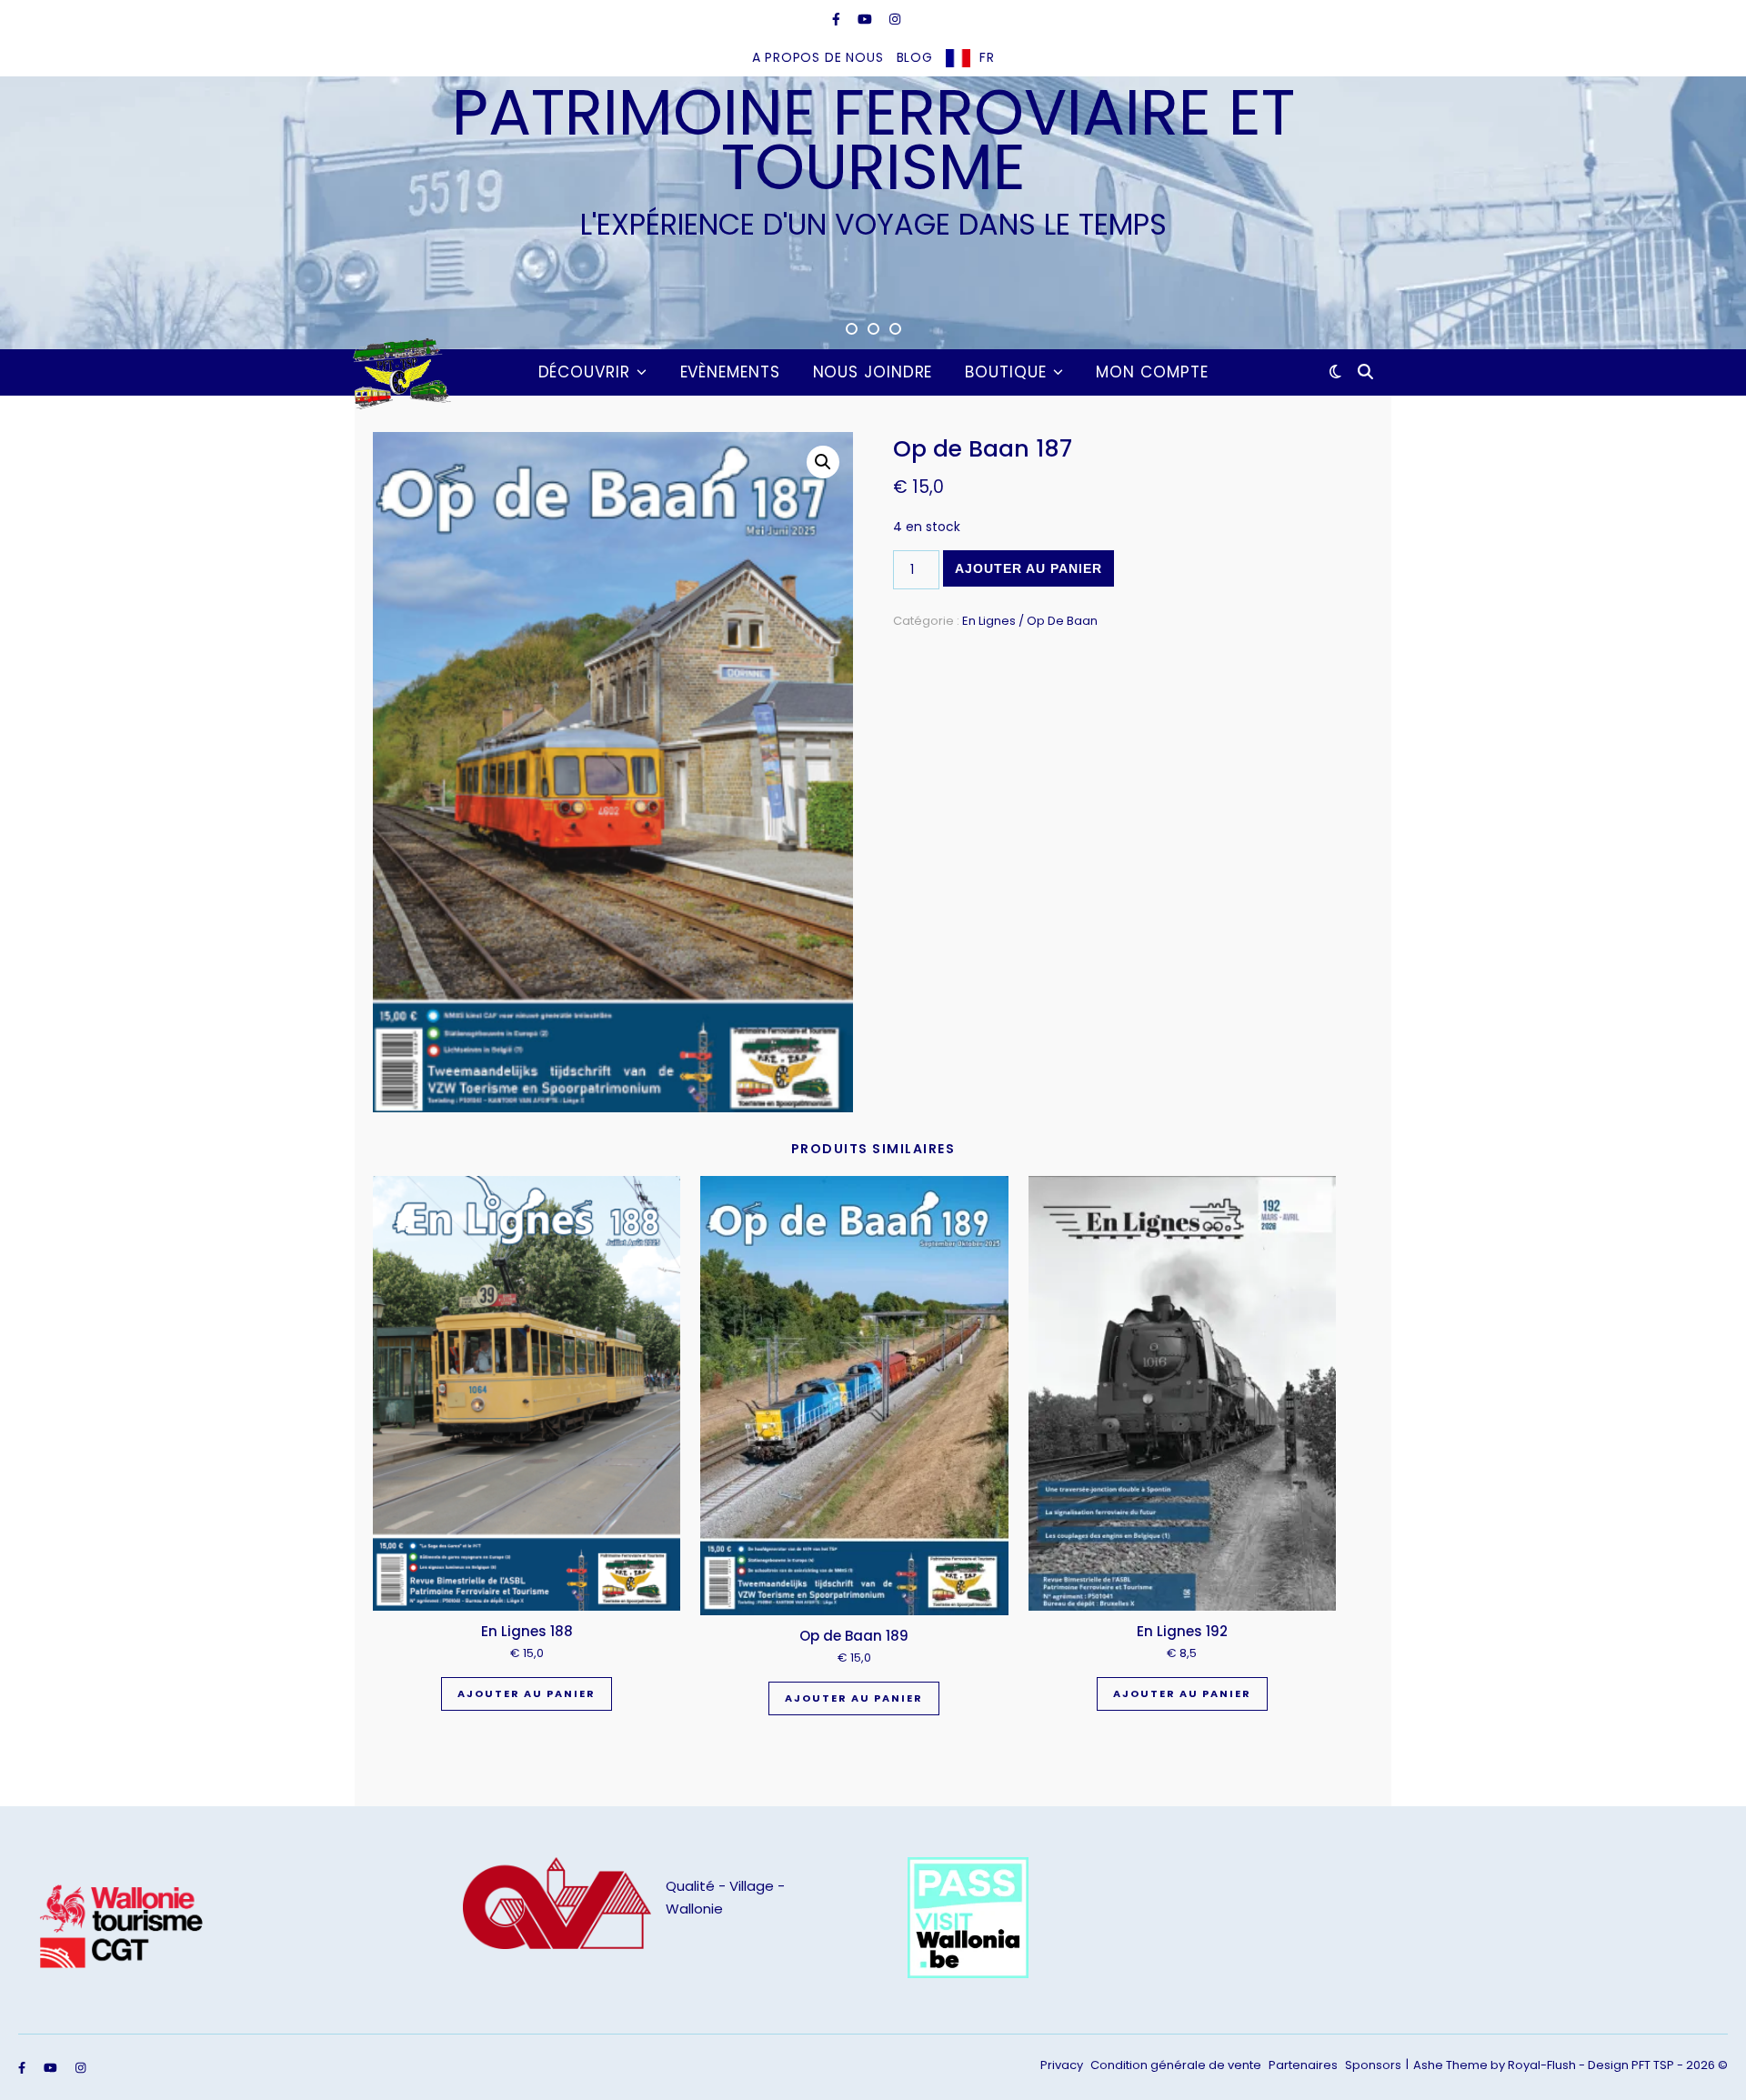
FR (987, 57)
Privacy (1062, 2065)
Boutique (1005, 372)
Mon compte (1152, 372)
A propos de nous (818, 57)
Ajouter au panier (1029, 568)
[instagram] (895, 19)
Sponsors (1373, 2065)
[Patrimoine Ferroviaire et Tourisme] (398, 372)
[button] (823, 462)
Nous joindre (873, 372)
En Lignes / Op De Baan (1030, 621)
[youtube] (867, 19)
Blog (915, 57)
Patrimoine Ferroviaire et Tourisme (873, 140)
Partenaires (1303, 2065)
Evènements (730, 372)
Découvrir (584, 372)
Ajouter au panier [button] (527, 1693)
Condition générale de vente (1176, 2065)
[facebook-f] (838, 19)
